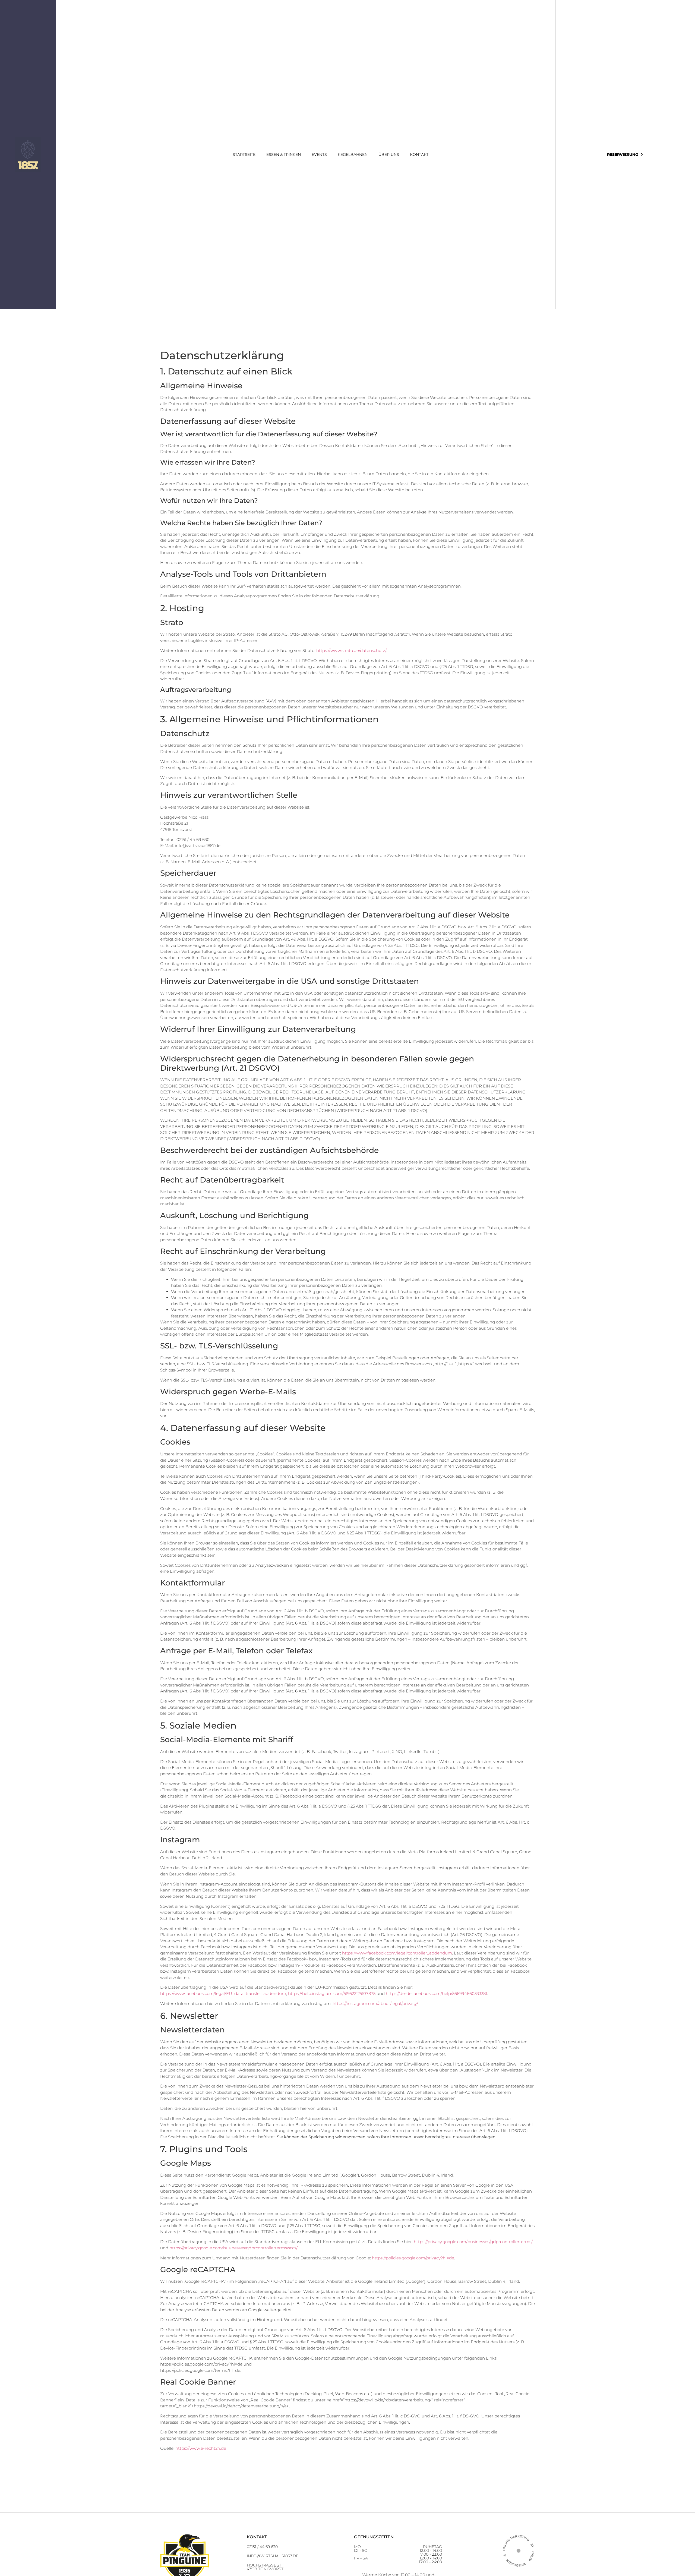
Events (319, 155)
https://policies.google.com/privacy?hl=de (413, 2258)
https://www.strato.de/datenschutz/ (351, 650)
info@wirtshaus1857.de (273, 2556)
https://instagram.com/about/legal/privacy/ (375, 2003)
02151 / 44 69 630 (262, 2547)
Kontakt (419, 155)
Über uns (389, 155)
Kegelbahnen (353, 155)
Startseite (244, 155)
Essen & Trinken (284, 155)
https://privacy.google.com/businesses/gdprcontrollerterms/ (473, 2242)
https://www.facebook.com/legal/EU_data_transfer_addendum (223, 1993)
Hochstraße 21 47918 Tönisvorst (265, 2567)
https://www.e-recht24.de (201, 2448)
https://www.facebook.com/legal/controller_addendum (397, 1953)
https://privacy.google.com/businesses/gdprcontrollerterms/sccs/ (233, 2248)
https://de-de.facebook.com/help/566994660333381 (436, 1993)
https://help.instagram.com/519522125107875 (332, 1993)
